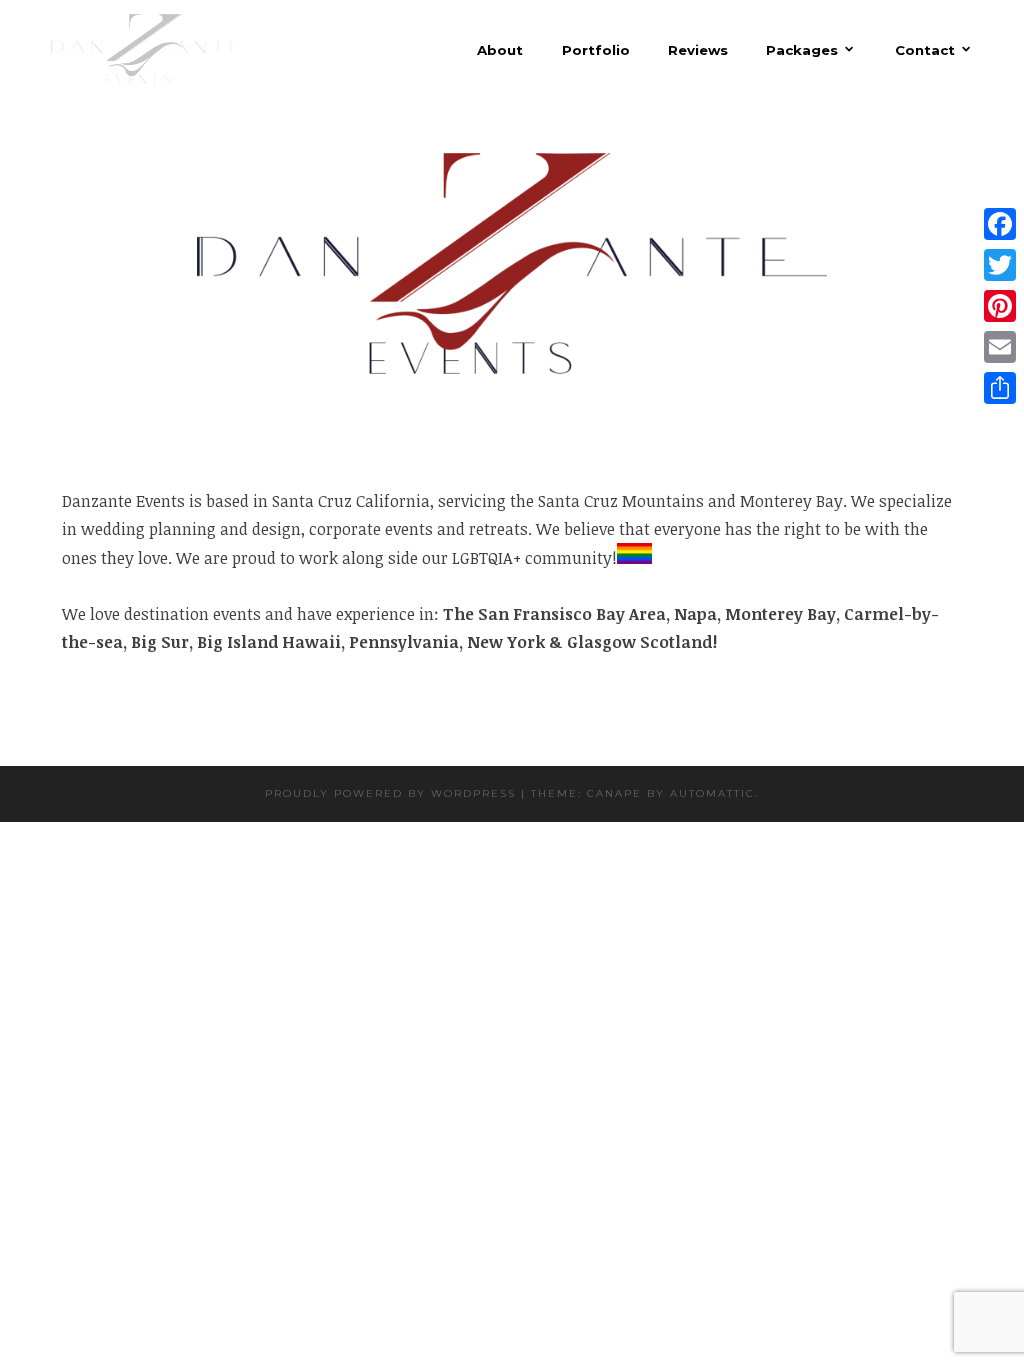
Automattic (712, 793)
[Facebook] (1000, 224)
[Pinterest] (1000, 306)
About (500, 50)
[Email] (1000, 347)
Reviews (698, 50)
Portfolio (595, 50)
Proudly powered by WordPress (390, 793)
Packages (802, 49)
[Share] (1000, 388)
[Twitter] (1000, 265)
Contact (925, 49)
